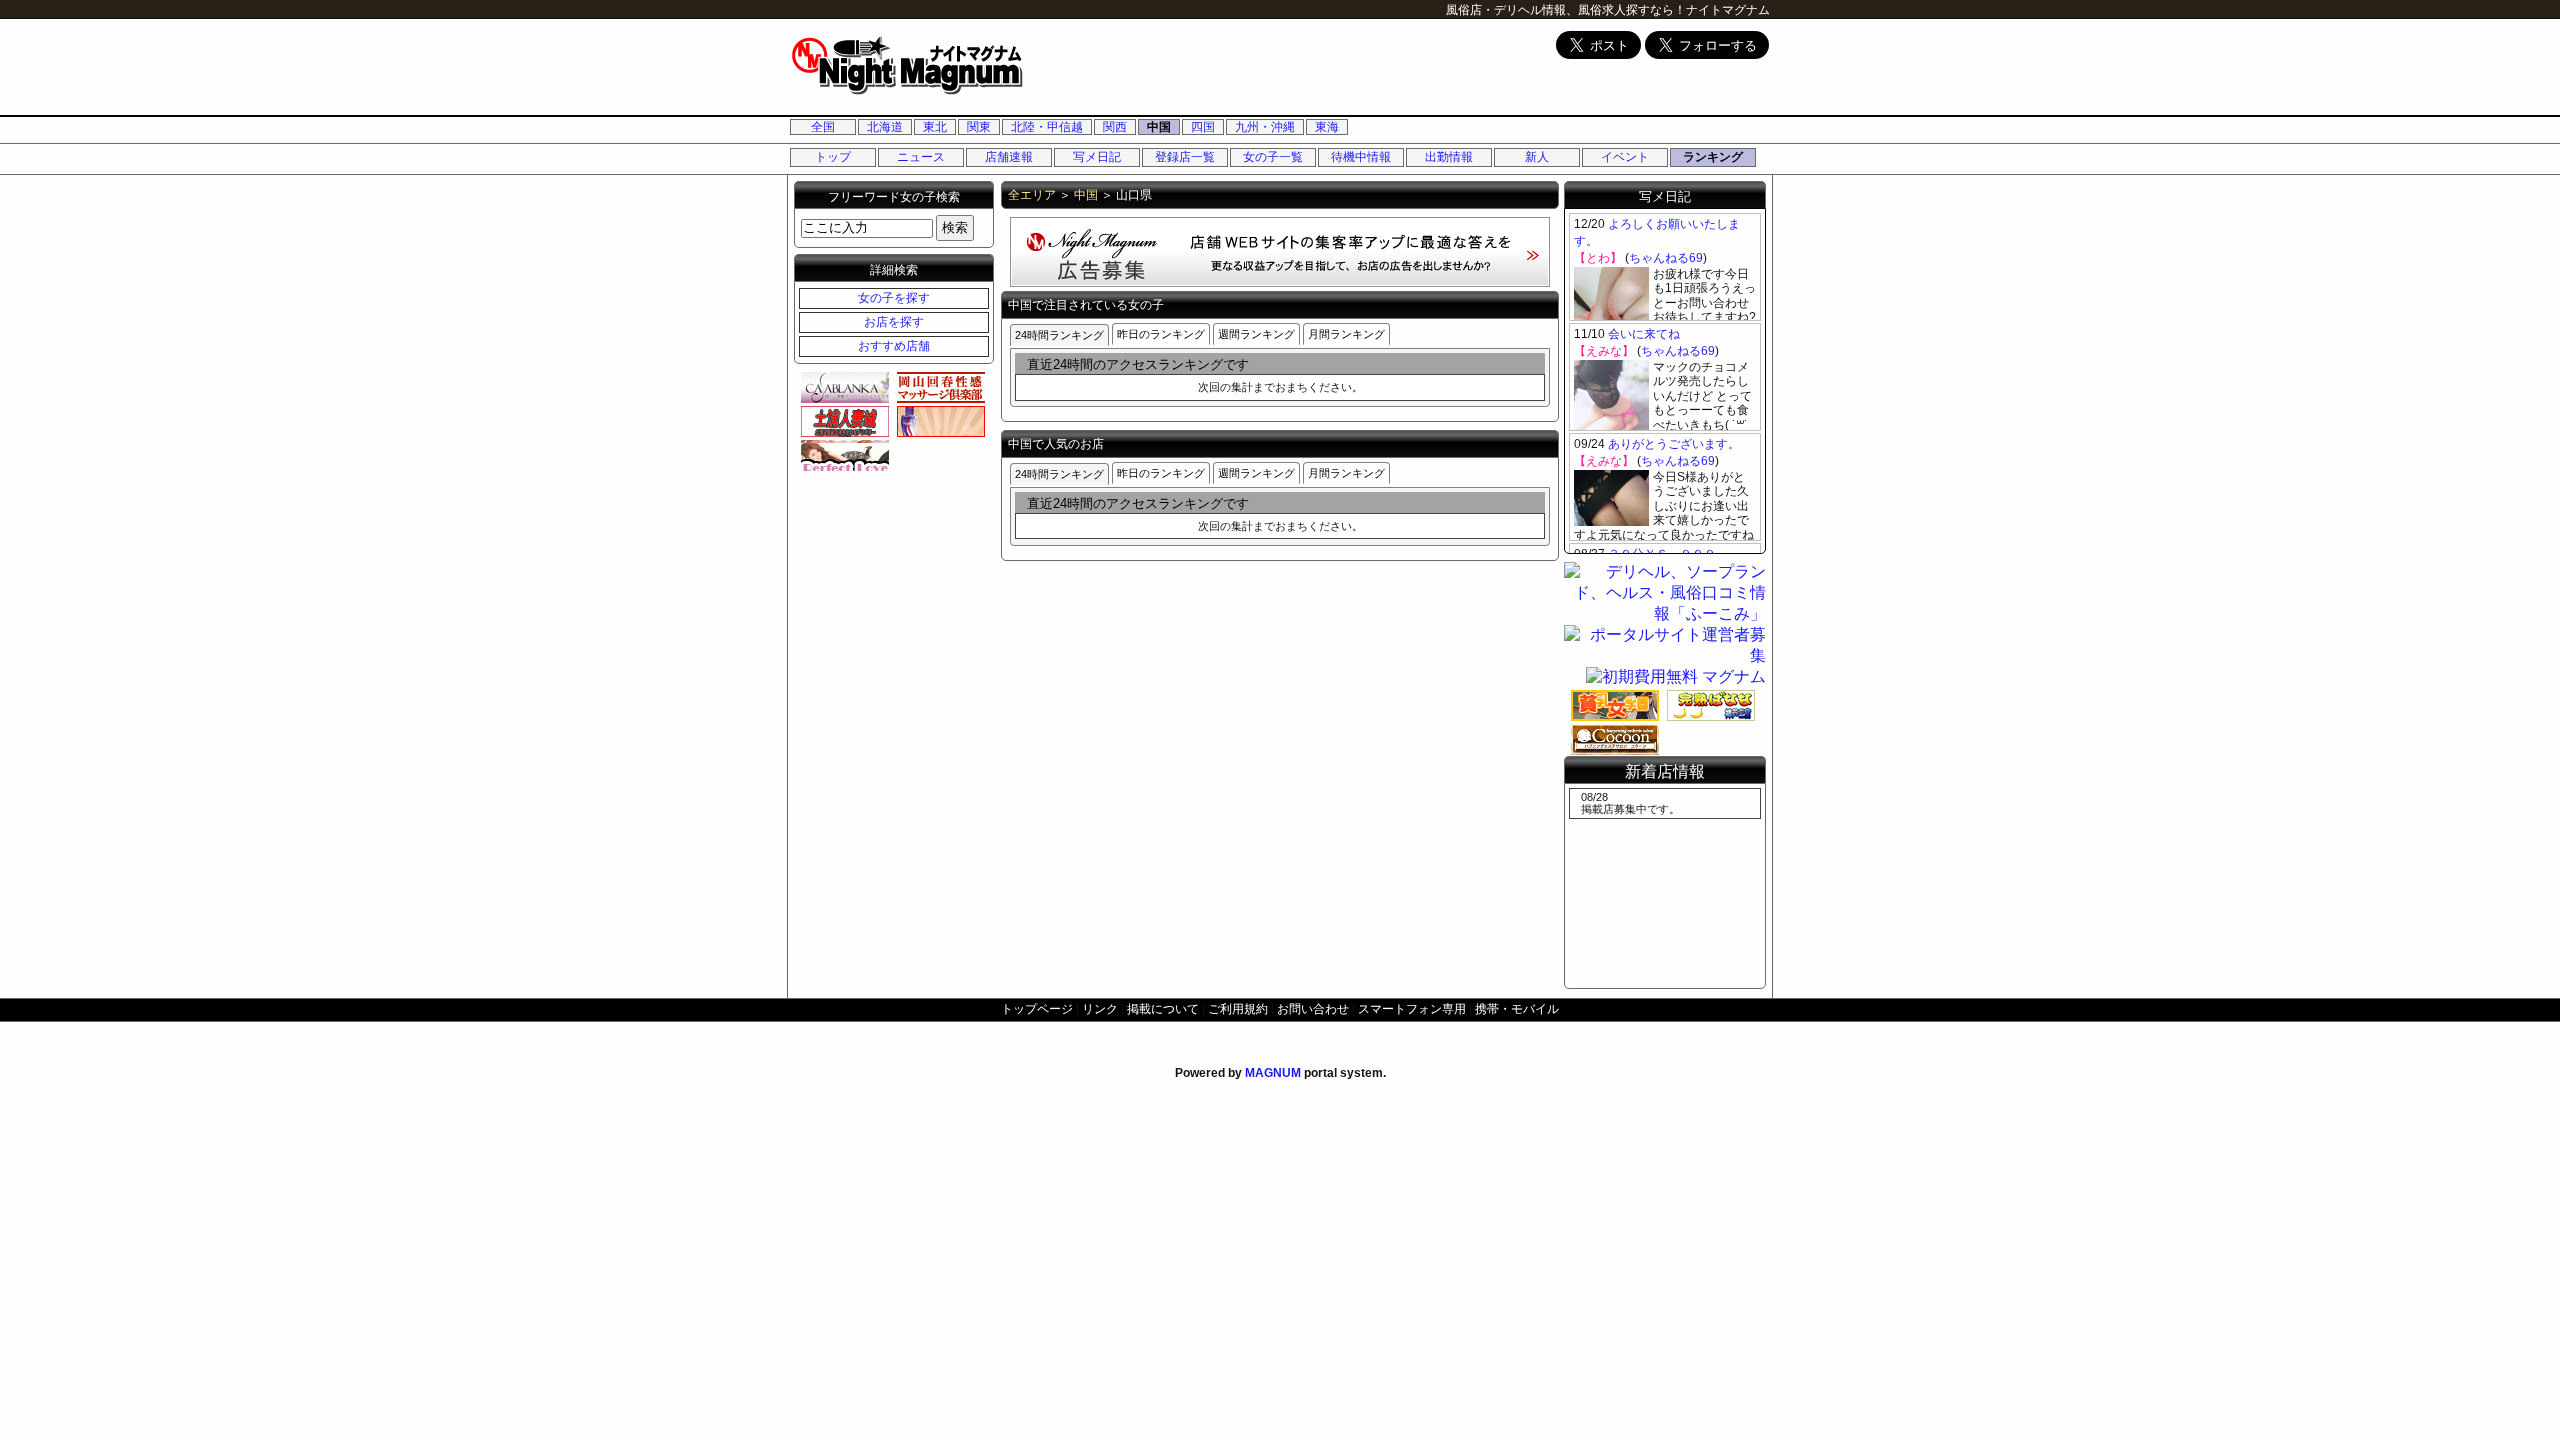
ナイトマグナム (1728, 10)
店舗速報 (1009, 157)
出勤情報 (1449, 157)
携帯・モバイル (1517, 1009)
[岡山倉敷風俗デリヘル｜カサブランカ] (842, 387)
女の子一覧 (1273, 157)
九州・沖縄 (1265, 127)
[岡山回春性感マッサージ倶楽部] (938, 387)
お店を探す (894, 322)
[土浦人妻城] (842, 421)
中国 (1159, 127)
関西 (1115, 127)
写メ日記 (1097, 157)
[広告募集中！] (1280, 281)
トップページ (1037, 1009)
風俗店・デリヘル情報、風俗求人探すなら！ (1566, 10)
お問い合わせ (1313, 1009)
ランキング (1713, 157)
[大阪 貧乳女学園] (1612, 705)
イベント (1625, 157)
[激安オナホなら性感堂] (938, 421)
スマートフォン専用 (1412, 1009)
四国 (1203, 127)
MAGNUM (1273, 1073)
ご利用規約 (1238, 1009)
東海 (1327, 127)
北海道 (885, 127)
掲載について (1163, 1009)
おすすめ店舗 (894, 346)
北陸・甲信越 (1047, 127)
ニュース (921, 157)
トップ (833, 157)
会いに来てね (1644, 334)
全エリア (1032, 195)
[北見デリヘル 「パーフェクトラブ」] (842, 455)
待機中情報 (1361, 157)
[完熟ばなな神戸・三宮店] (1708, 705)
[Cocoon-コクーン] (1612, 739)
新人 (1537, 157)
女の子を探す (894, 298)
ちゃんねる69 (1666, 258)
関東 (979, 127)
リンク (1100, 1009)
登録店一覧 (1185, 157)
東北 (935, 127)
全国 (823, 127)
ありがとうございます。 (1674, 444)
